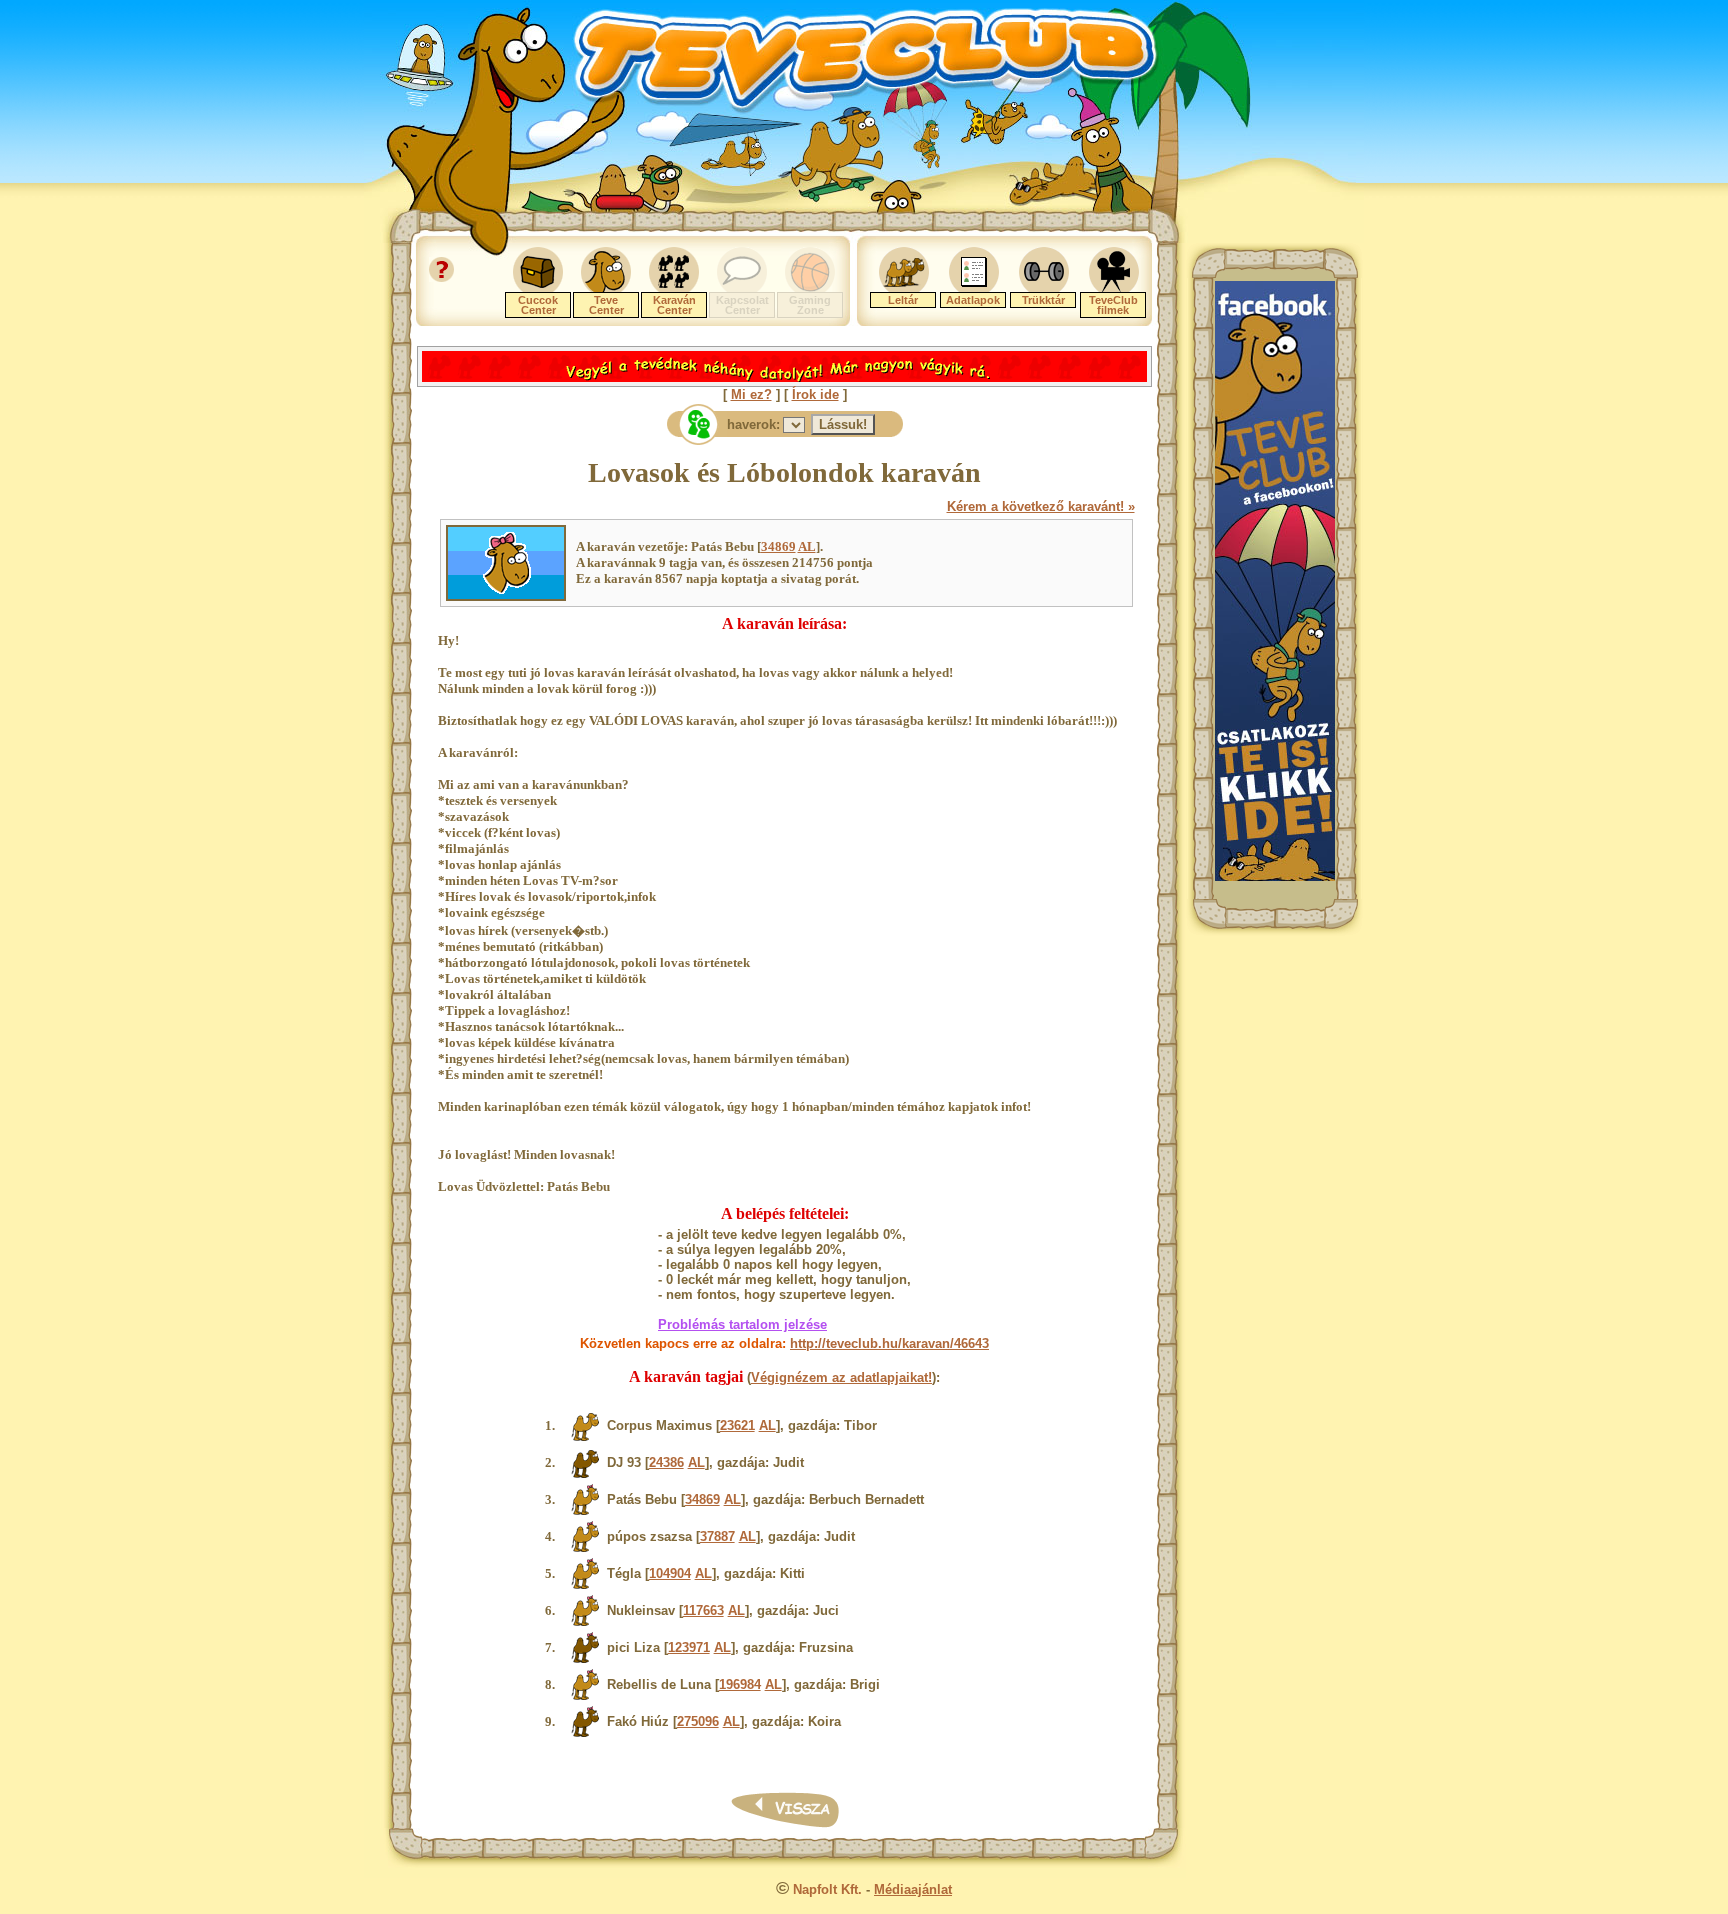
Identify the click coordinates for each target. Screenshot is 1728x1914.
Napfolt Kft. (827, 1889)
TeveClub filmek (1113, 305)
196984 (740, 1684)
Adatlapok (973, 300)
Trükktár (1043, 300)
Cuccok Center (538, 305)
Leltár (903, 300)
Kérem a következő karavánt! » (1041, 506)
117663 (703, 1610)
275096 (698, 1721)
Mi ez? (751, 394)
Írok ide (815, 394)
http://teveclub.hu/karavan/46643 (889, 1343)
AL (807, 546)
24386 (666, 1462)
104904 (670, 1573)
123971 (689, 1647)
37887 (717, 1536)
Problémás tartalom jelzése (742, 1324)
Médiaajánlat (913, 1889)
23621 (737, 1425)
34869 (778, 546)
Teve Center (606, 305)
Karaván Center (674, 305)
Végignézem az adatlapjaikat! (841, 1377)
